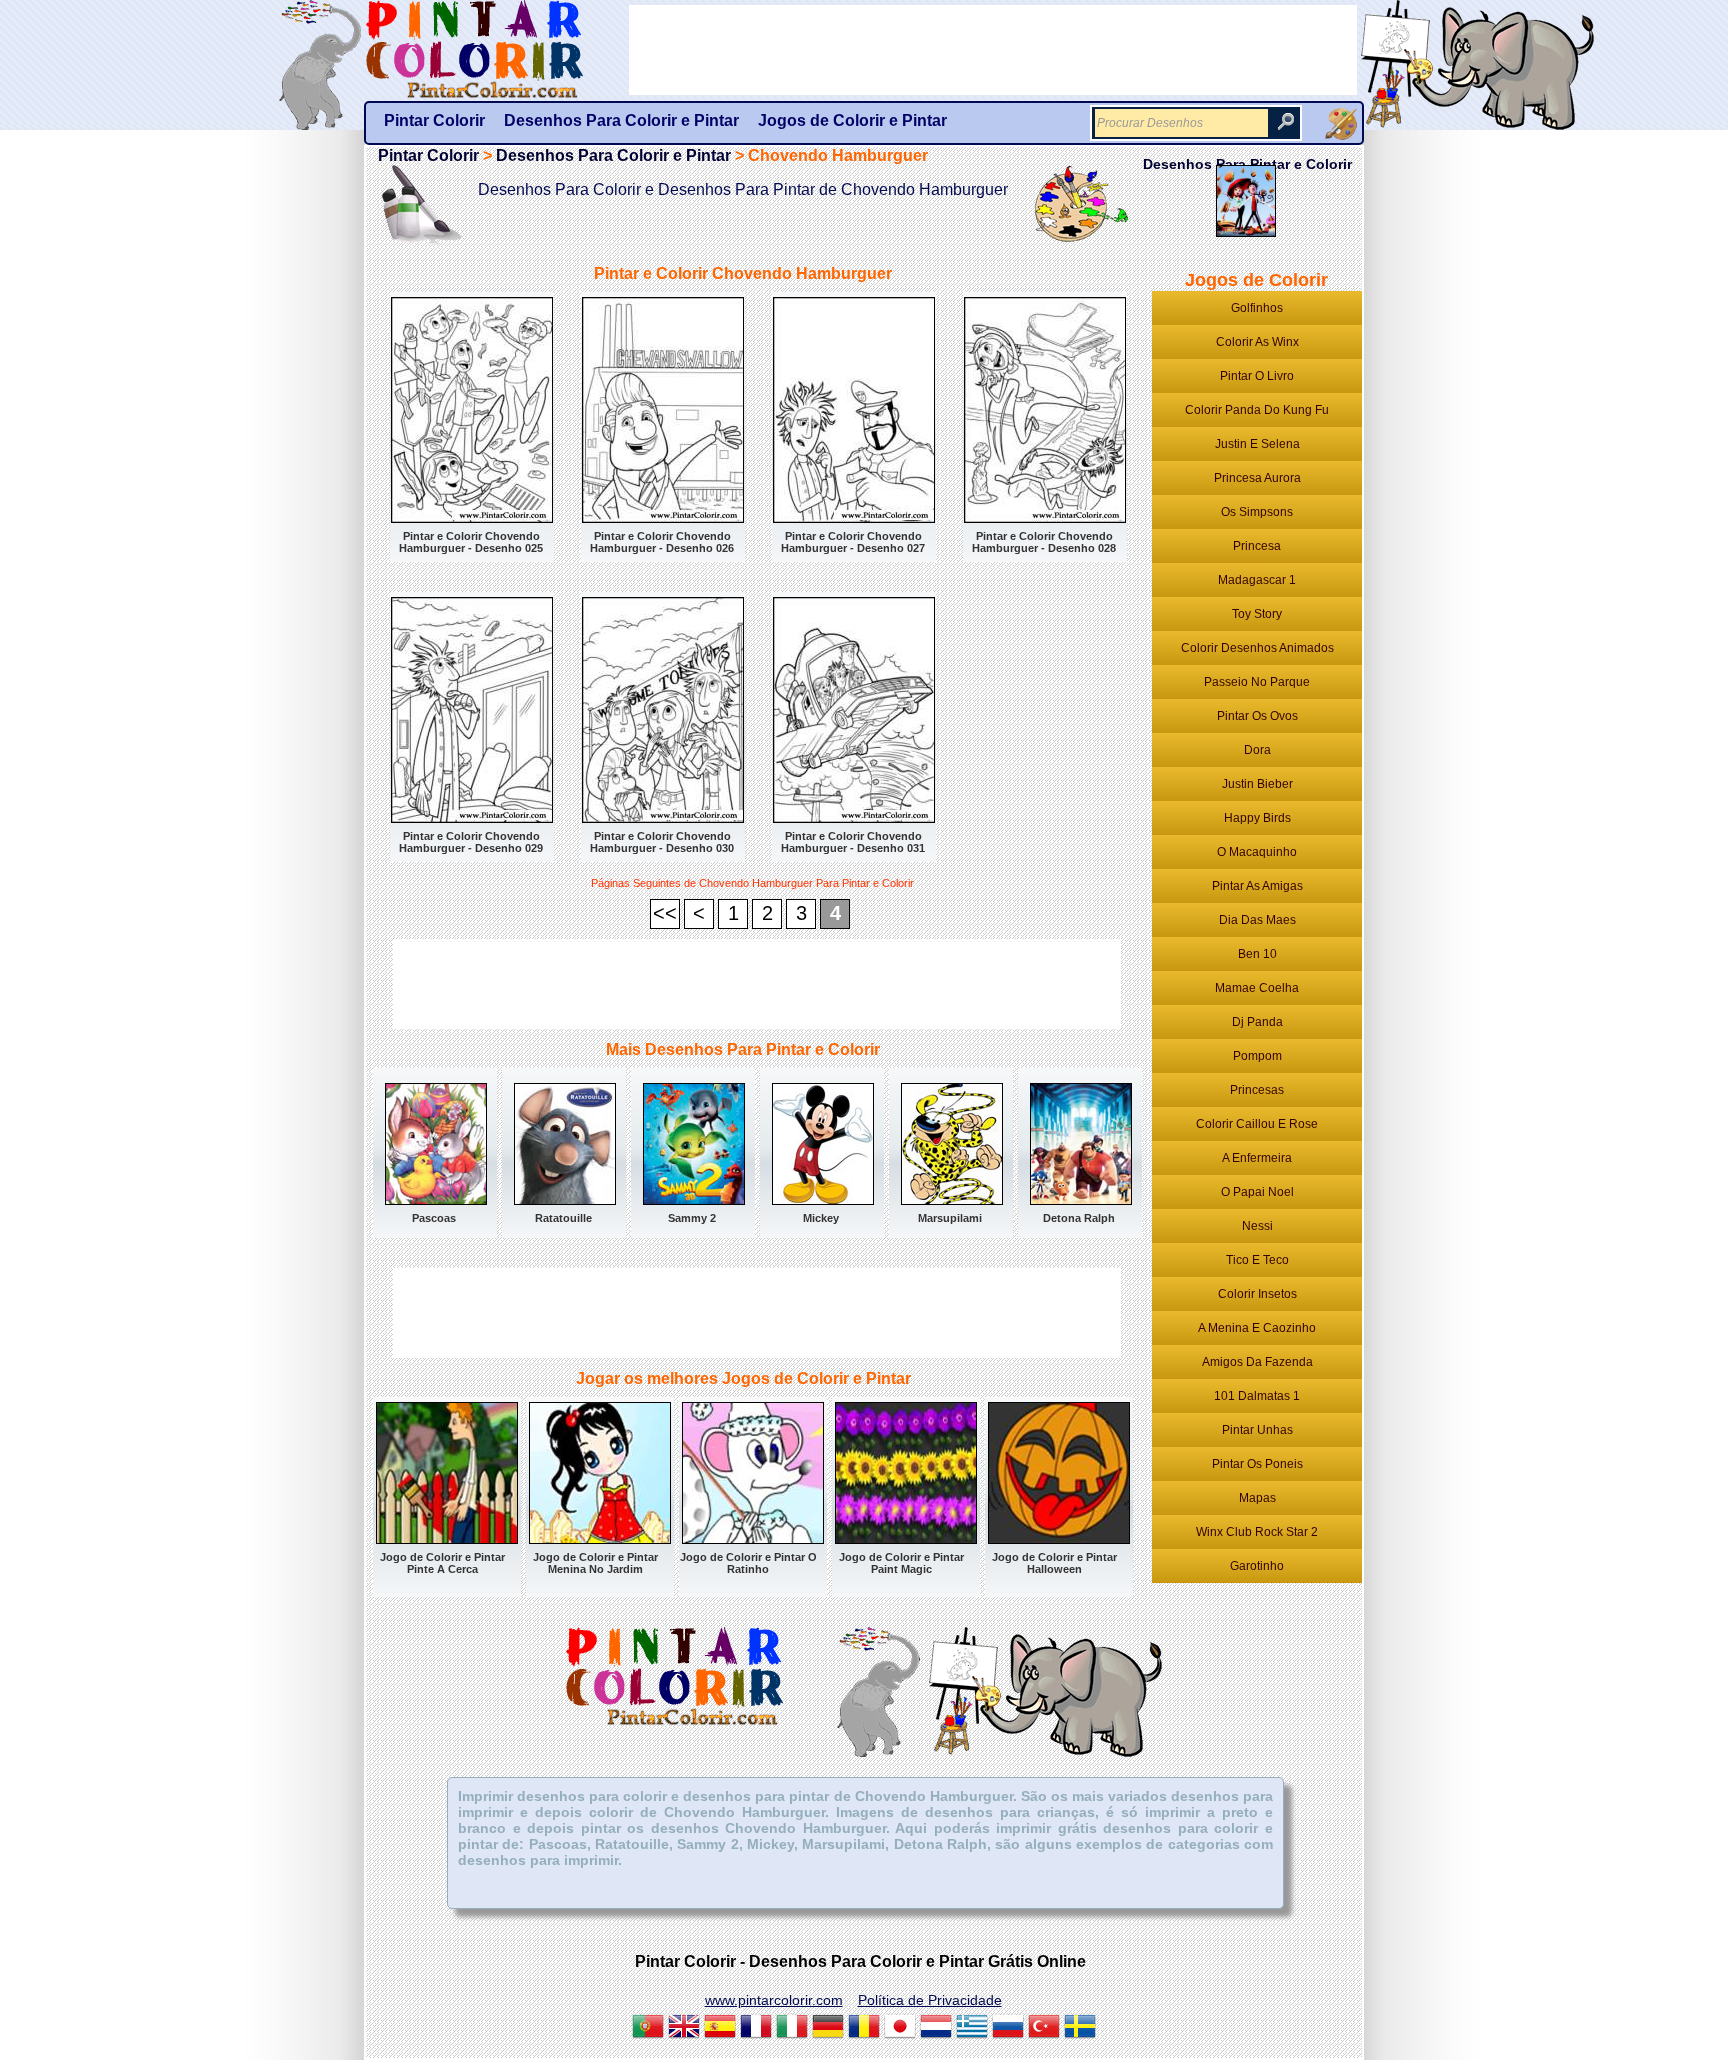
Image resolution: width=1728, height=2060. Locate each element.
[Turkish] (1044, 2029)
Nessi (1257, 1226)
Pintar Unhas (1257, 1430)
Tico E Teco (1257, 1260)
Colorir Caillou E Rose (1257, 1124)
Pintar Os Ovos (1257, 716)
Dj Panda (1257, 1022)
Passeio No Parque (1257, 682)
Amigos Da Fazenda (1257, 1362)
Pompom (1257, 1056)
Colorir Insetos (1257, 1294)
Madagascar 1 (1257, 580)
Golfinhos (1257, 308)
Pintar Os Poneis (1257, 1464)
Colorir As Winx (1257, 342)
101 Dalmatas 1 (1257, 1396)
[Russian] (1008, 2029)
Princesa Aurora (1257, 478)
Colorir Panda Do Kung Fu (1257, 410)
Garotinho (1257, 1566)
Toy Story (1257, 614)
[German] (828, 2029)
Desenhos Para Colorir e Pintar (613, 155)
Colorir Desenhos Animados (1257, 648)
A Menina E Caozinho (1257, 1328)
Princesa (1257, 546)
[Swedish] (1080, 2029)
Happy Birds (1257, 818)
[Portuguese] (648, 2029)
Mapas (1257, 1498)
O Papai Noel (1257, 1192)
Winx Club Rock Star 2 (1257, 1532)
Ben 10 (1257, 954)
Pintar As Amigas (1257, 886)
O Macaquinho (1257, 852)
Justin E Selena (1257, 444)
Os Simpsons (1257, 512)
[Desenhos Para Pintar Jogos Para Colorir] (1341, 124)
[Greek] (972, 2029)
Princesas (1257, 1090)
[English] (684, 2029)
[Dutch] (936, 2029)
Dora (1257, 750)
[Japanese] (900, 2029)
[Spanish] (720, 2029)
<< (665, 913)
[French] (756, 2029)
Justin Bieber (1257, 784)
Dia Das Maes (1257, 920)
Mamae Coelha (1257, 988)
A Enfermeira (1257, 1158)
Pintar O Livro (1257, 376)
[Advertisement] (757, 984)
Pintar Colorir (497, 50)
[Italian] (792, 2029)
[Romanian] (864, 2029)
